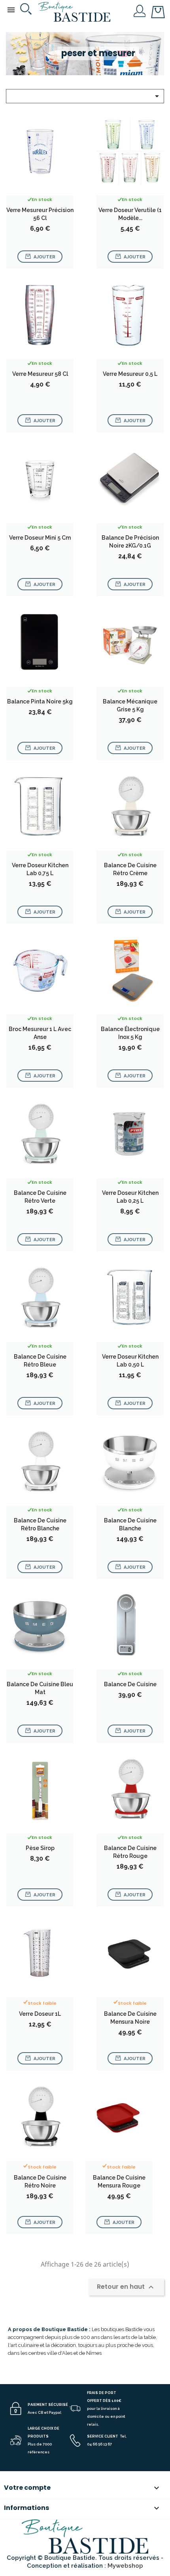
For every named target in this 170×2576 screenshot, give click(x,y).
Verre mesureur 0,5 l (130, 374)
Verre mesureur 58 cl (40, 374)
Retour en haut (126, 2287)
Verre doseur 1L (40, 2014)
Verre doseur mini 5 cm (40, 538)
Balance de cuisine (130, 1684)
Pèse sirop (40, 1848)
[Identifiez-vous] (140, 10)
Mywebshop (125, 2566)
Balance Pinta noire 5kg (40, 701)
